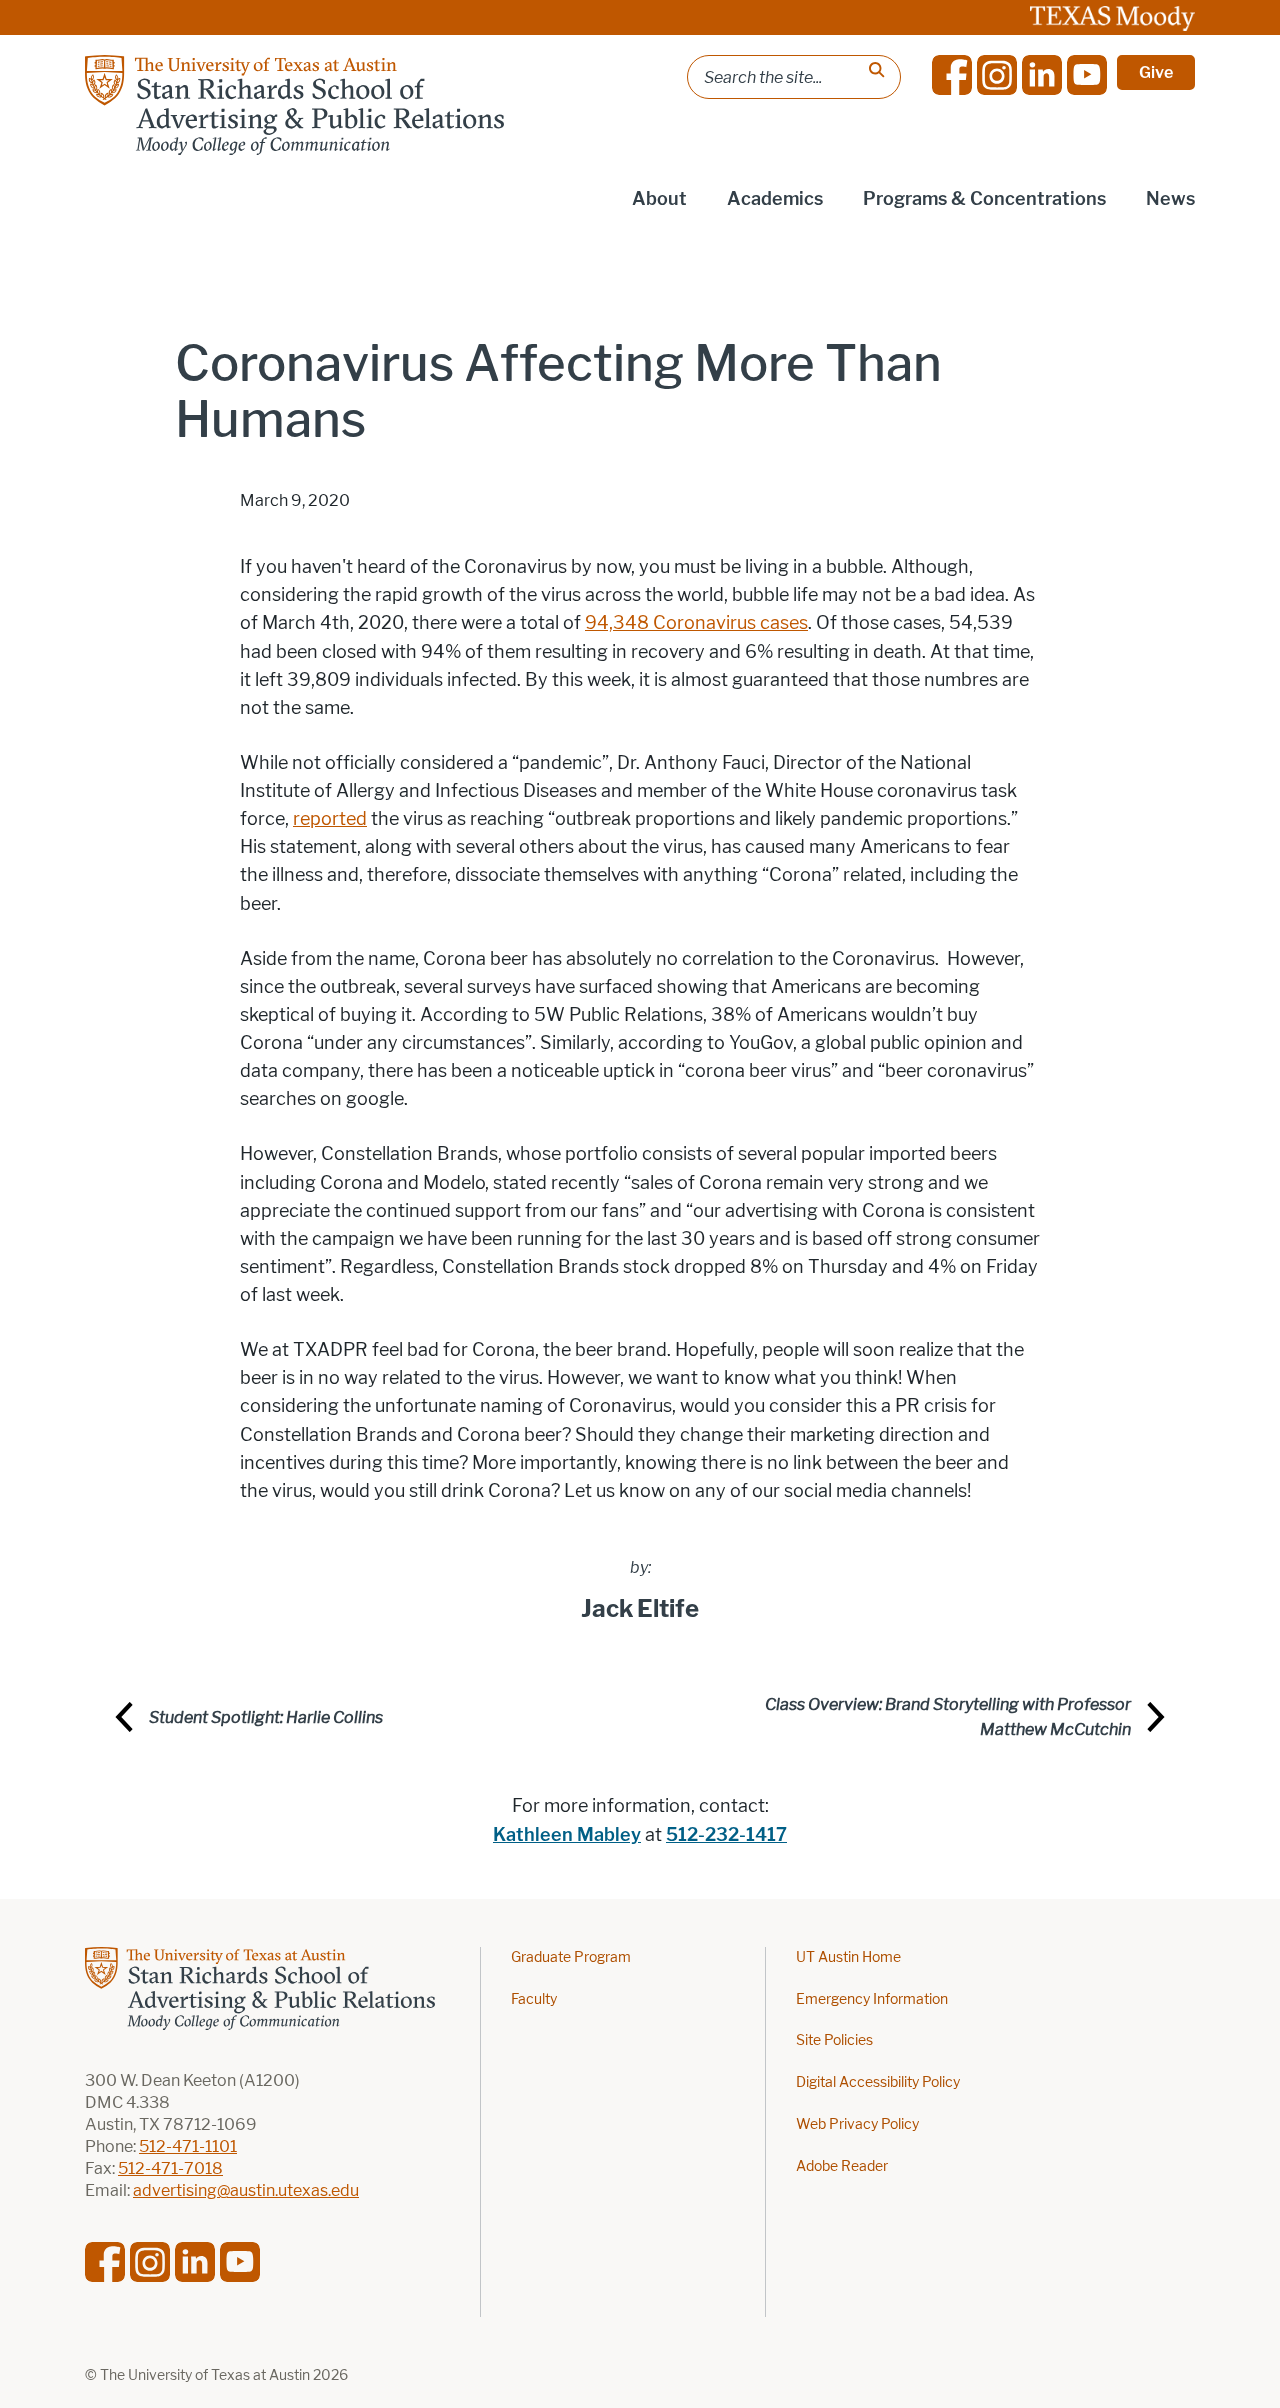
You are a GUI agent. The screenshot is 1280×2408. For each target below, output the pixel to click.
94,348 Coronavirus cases (696, 623)
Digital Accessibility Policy (878, 2082)
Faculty (534, 1999)
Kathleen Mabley (567, 1835)
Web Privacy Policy (857, 2124)
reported (330, 819)
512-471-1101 (188, 2146)
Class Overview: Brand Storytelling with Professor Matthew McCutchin (948, 1717)
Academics (775, 199)
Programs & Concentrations (984, 199)
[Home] (294, 105)
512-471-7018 (170, 2168)
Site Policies (834, 2040)
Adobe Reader (842, 2166)
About (659, 199)
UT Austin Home (848, 1957)
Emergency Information (872, 1999)
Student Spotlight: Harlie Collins (266, 1717)
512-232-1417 (726, 1835)
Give (1156, 72)
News (1170, 199)
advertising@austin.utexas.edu (246, 2190)
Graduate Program (571, 1957)
